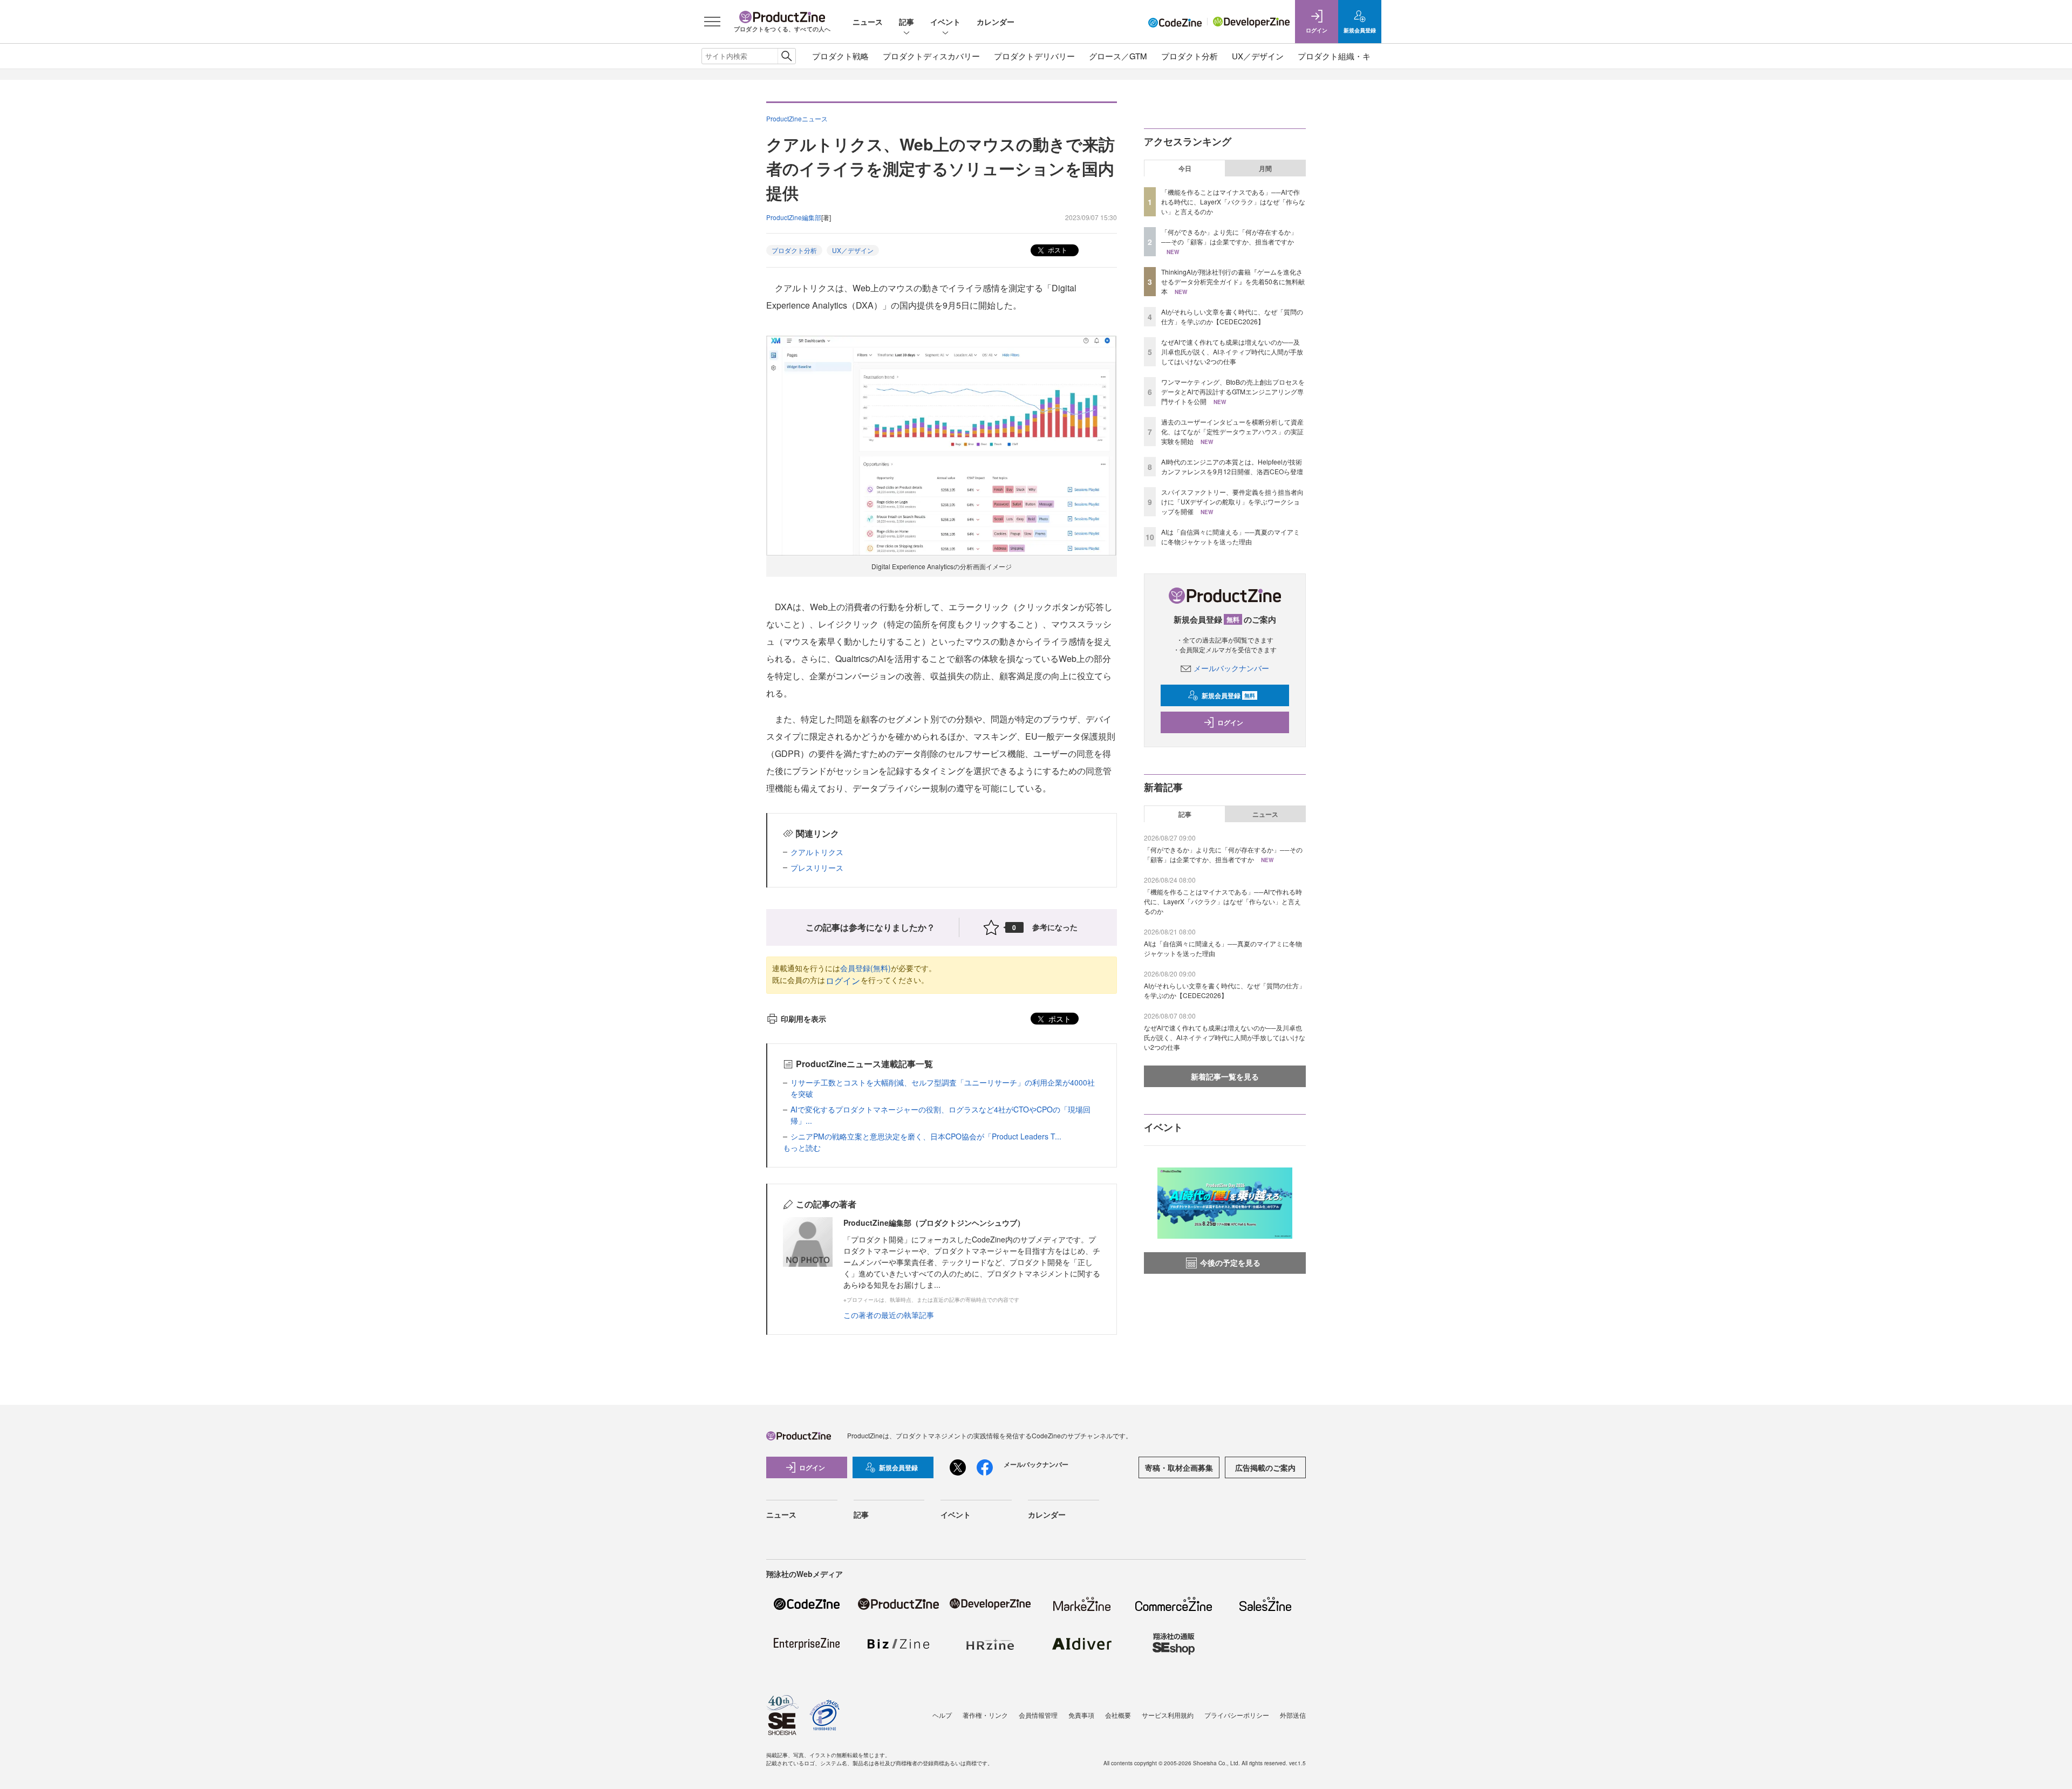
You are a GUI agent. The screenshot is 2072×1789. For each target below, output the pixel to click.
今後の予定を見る (1230, 1262)
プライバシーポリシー (1237, 1715)
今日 (1185, 168)
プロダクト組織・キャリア (1346, 56)
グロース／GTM (1118, 56)
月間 (1265, 168)
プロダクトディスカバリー (931, 56)
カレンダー (996, 22)
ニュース (868, 22)
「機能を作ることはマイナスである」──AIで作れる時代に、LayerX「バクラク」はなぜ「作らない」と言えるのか (1233, 202)
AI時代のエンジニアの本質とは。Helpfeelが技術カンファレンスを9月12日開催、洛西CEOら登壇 (1232, 466)
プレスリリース (817, 868)
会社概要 (1118, 1715)
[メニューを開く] (712, 22)
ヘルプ (942, 1715)
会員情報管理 (1038, 1715)
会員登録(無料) (865, 968)
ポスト (1057, 250)
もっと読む (802, 1148)
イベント (945, 22)
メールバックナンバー (1231, 668)
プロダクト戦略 (840, 56)
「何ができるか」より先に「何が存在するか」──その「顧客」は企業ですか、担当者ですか (1229, 237)
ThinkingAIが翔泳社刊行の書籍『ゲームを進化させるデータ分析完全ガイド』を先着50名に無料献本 (1233, 281)
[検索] (786, 56)
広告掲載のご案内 (1265, 1467)
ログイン (843, 981)
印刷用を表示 (803, 1019)
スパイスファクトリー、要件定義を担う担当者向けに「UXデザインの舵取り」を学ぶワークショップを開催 (1232, 501)
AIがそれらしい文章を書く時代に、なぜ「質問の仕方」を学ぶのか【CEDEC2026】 (1232, 316)
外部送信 (1293, 1715)
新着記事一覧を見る (1225, 1076)
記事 (906, 22)
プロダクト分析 (1190, 56)
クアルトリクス (817, 852)
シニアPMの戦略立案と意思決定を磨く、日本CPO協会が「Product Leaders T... (926, 1136)
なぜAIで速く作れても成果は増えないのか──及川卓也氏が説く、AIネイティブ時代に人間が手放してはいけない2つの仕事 (1232, 351)
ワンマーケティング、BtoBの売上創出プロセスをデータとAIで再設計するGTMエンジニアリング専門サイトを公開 (1233, 391)
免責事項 (1081, 1715)
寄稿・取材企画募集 (1179, 1467)
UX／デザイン (1258, 56)
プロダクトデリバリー (1034, 56)
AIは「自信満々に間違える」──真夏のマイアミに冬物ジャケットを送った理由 (1231, 537)
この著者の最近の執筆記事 (889, 1315)
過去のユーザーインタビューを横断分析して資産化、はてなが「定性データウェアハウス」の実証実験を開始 (1232, 431)
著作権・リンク (985, 1715)
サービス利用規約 (1168, 1715)
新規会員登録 (1228, 695)
